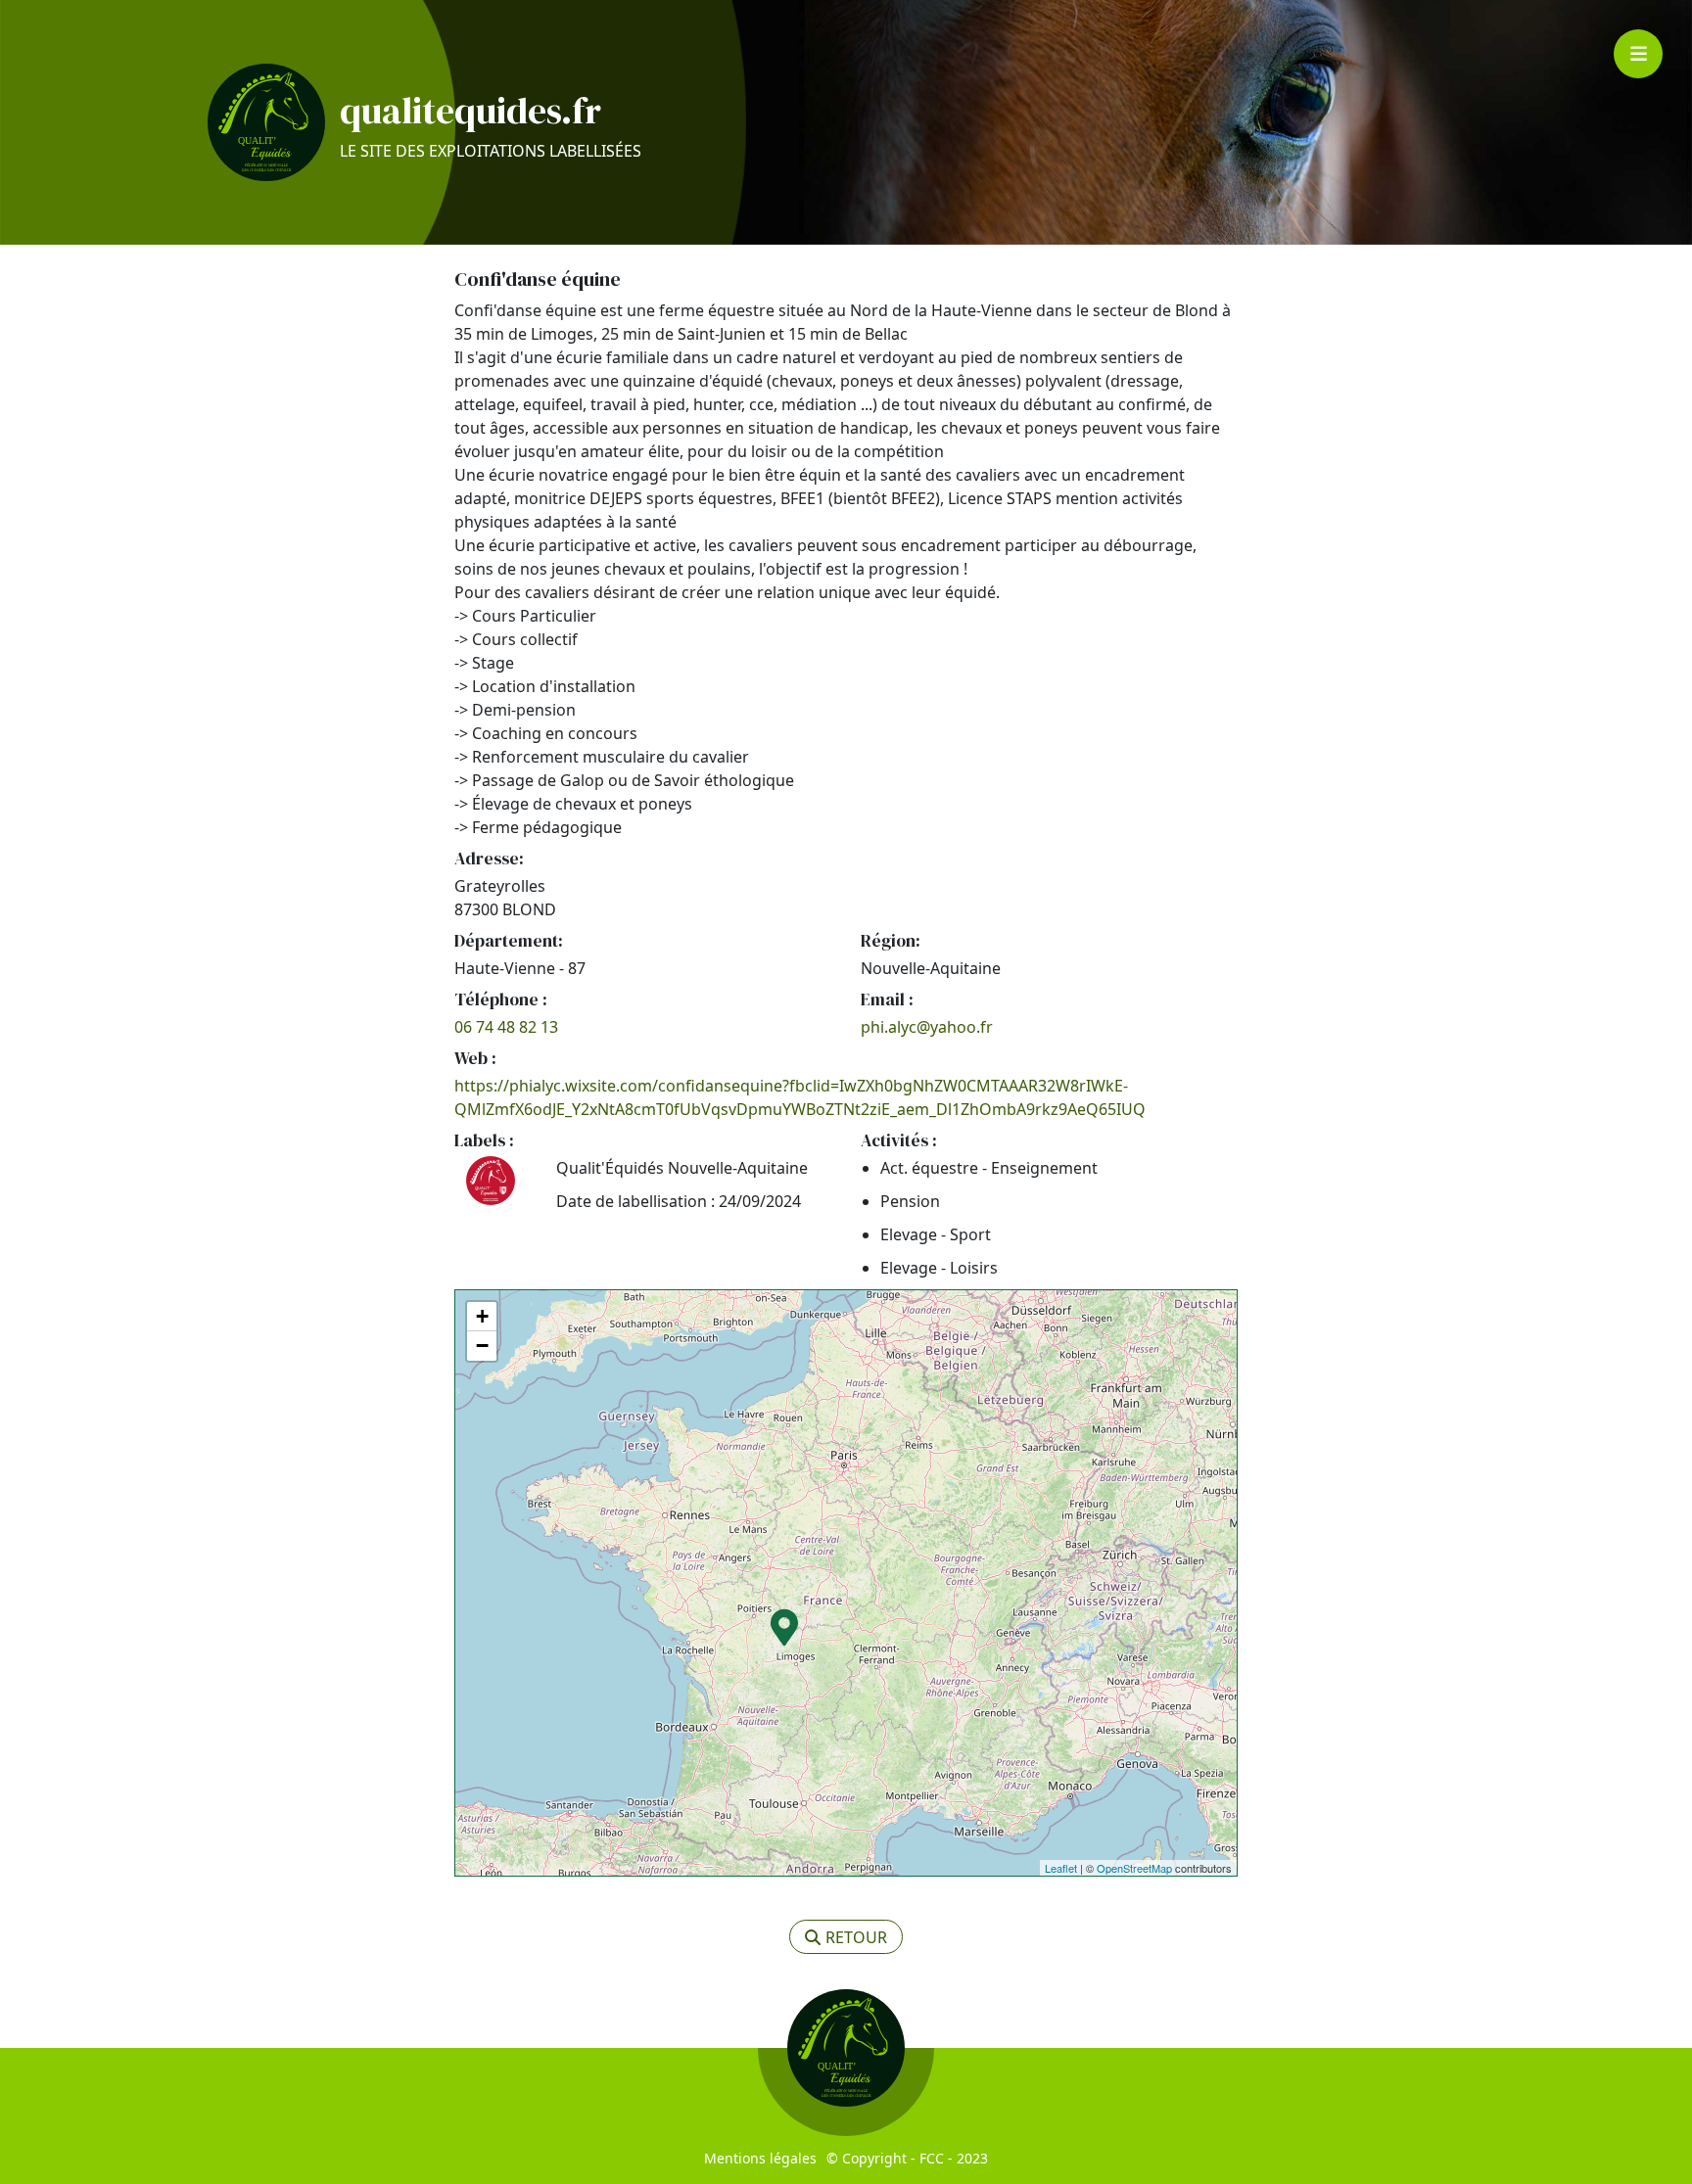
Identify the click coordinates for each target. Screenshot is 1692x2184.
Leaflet (1061, 1868)
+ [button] (482, 1316)
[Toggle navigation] (1638, 54)
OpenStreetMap (1134, 1868)
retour (856, 1937)
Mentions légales (760, 2158)
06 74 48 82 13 (506, 1027)
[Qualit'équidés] (266, 122)
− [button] (482, 1346)
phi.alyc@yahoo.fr (927, 1027)
